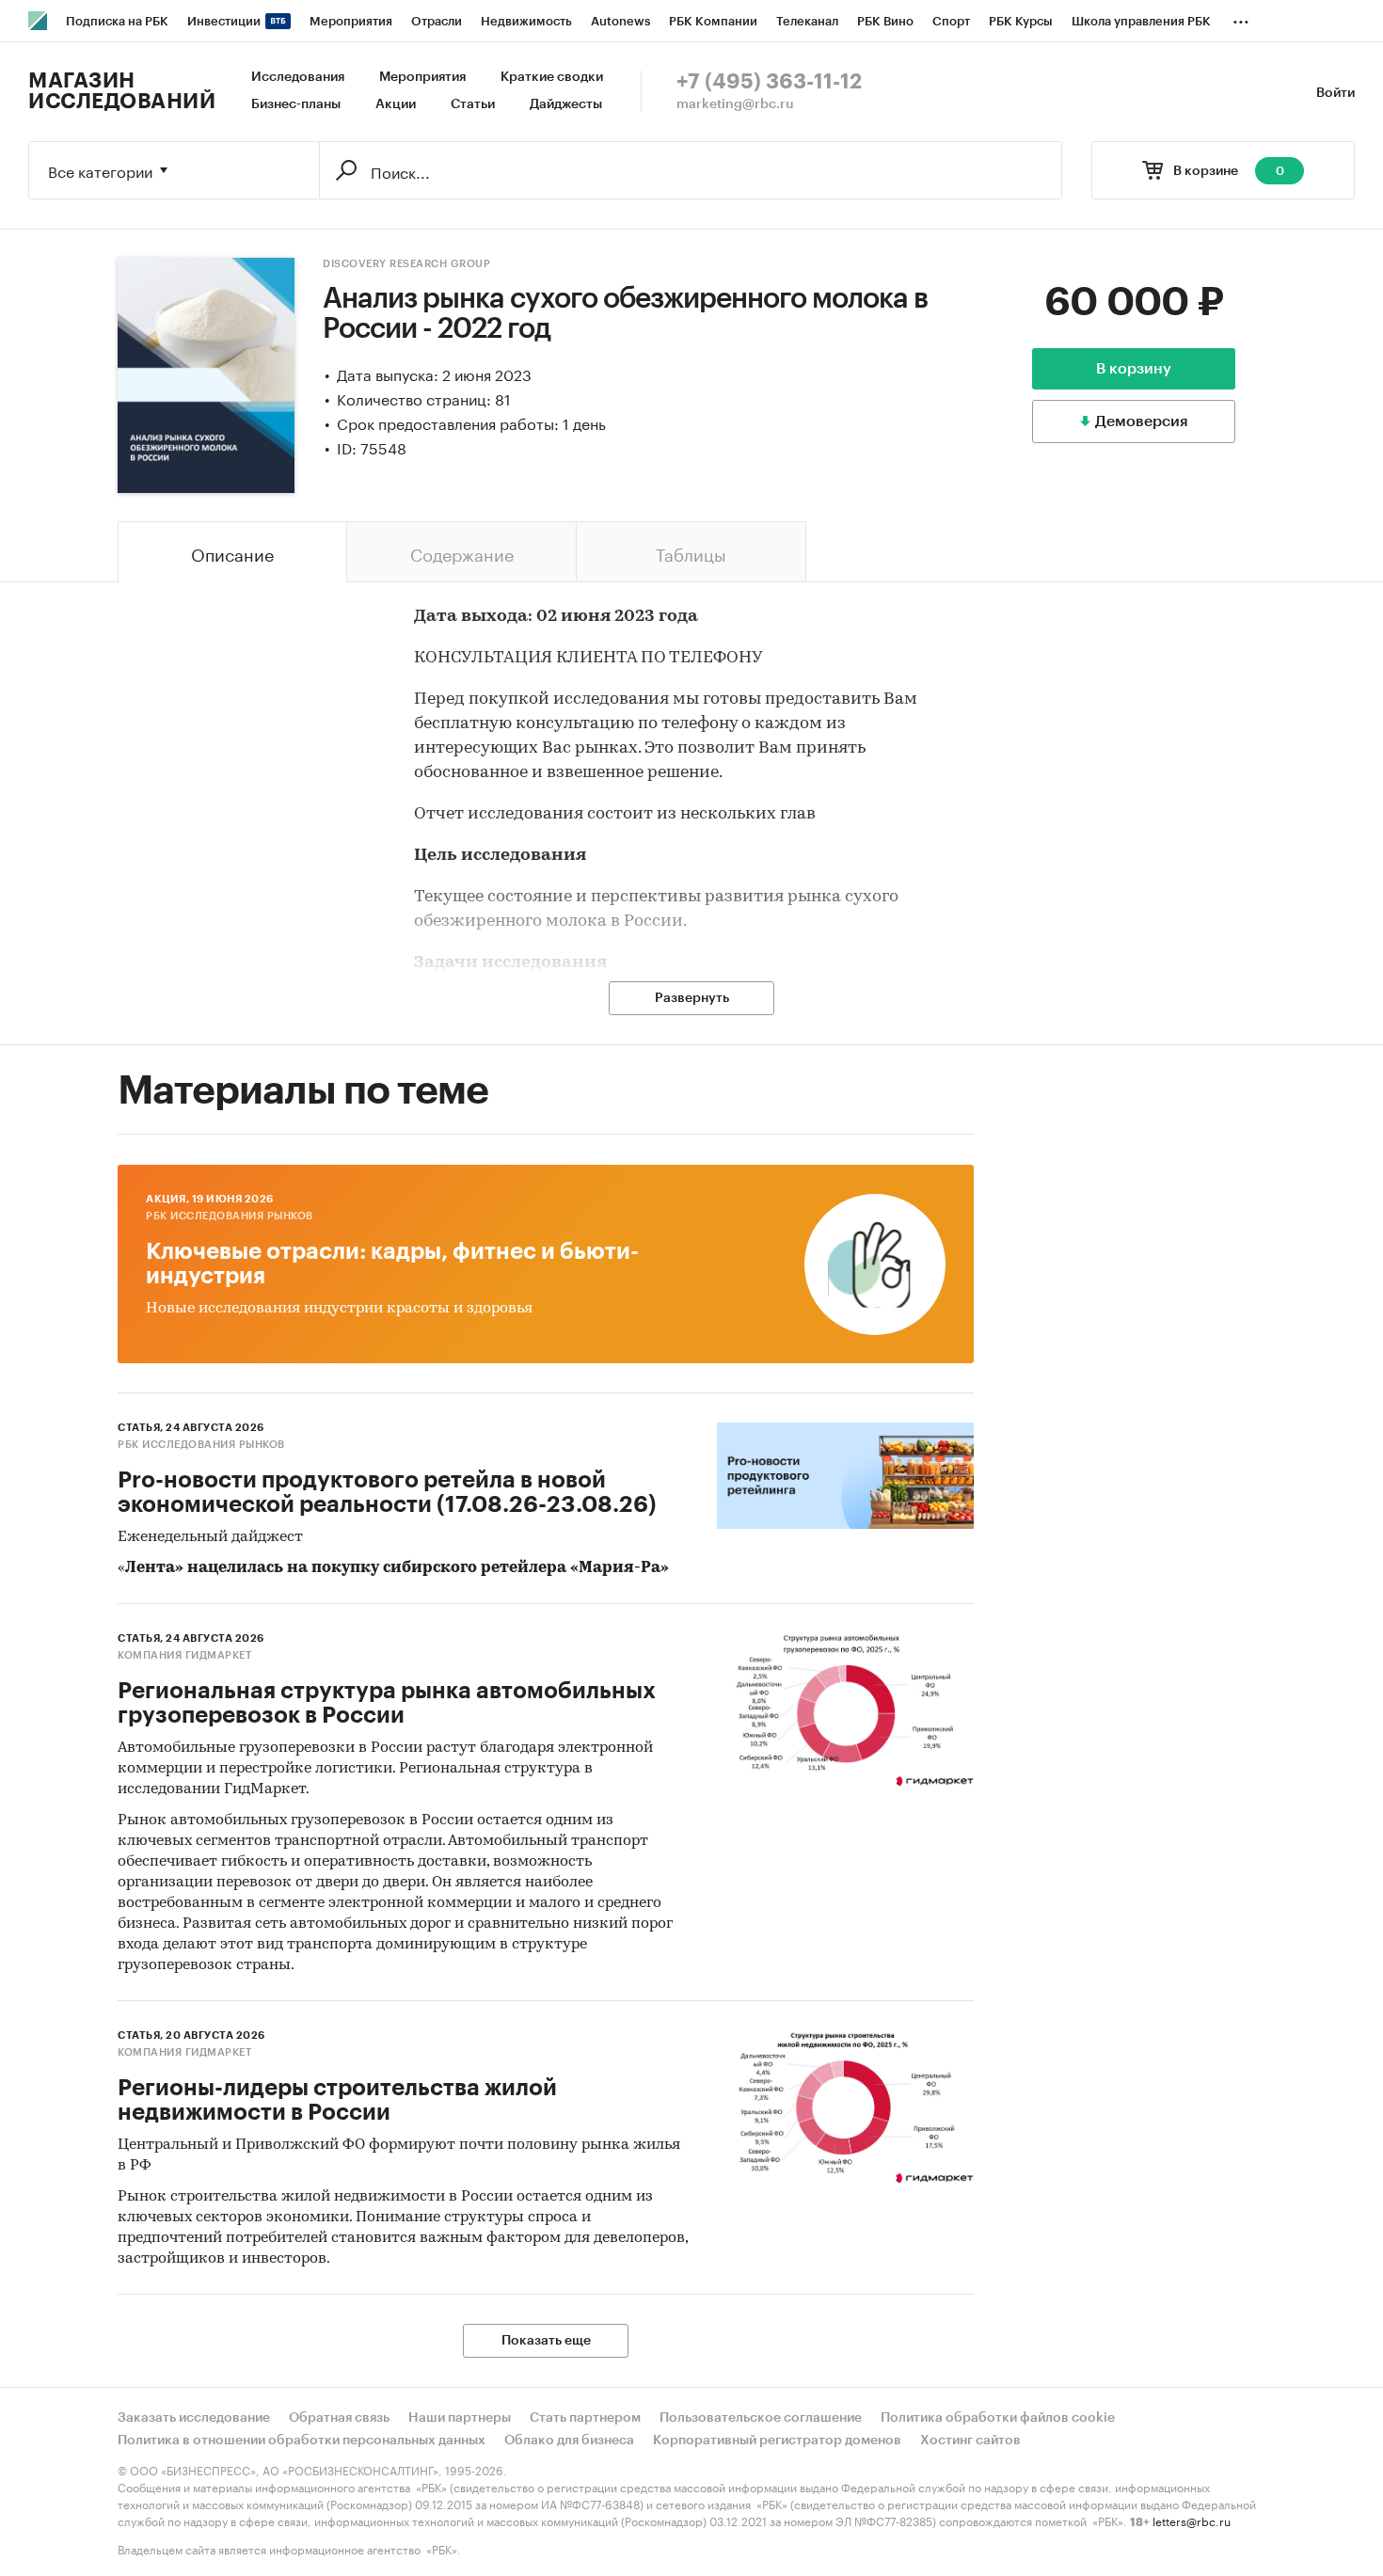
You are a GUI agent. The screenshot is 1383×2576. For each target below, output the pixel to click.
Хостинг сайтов (970, 2441)
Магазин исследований (122, 91)
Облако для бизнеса (569, 2441)
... (1241, 18)
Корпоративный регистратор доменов (777, 2441)
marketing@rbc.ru (735, 104)
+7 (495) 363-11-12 (769, 82)
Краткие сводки (552, 77)
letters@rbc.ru (1192, 2520)
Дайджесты (566, 104)
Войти (1335, 93)
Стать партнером (585, 2418)
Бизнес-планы (296, 104)
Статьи (473, 104)
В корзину (1134, 369)
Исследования (298, 77)
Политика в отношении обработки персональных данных (302, 2441)
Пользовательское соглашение (761, 2418)
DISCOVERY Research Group (406, 264)
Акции (396, 104)
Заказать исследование (194, 2418)
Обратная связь (339, 2418)
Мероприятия (422, 77)
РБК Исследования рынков (230, 1216)
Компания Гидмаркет (184, 1655)
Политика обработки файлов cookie (998, 2418)
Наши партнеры (460, 2418)
